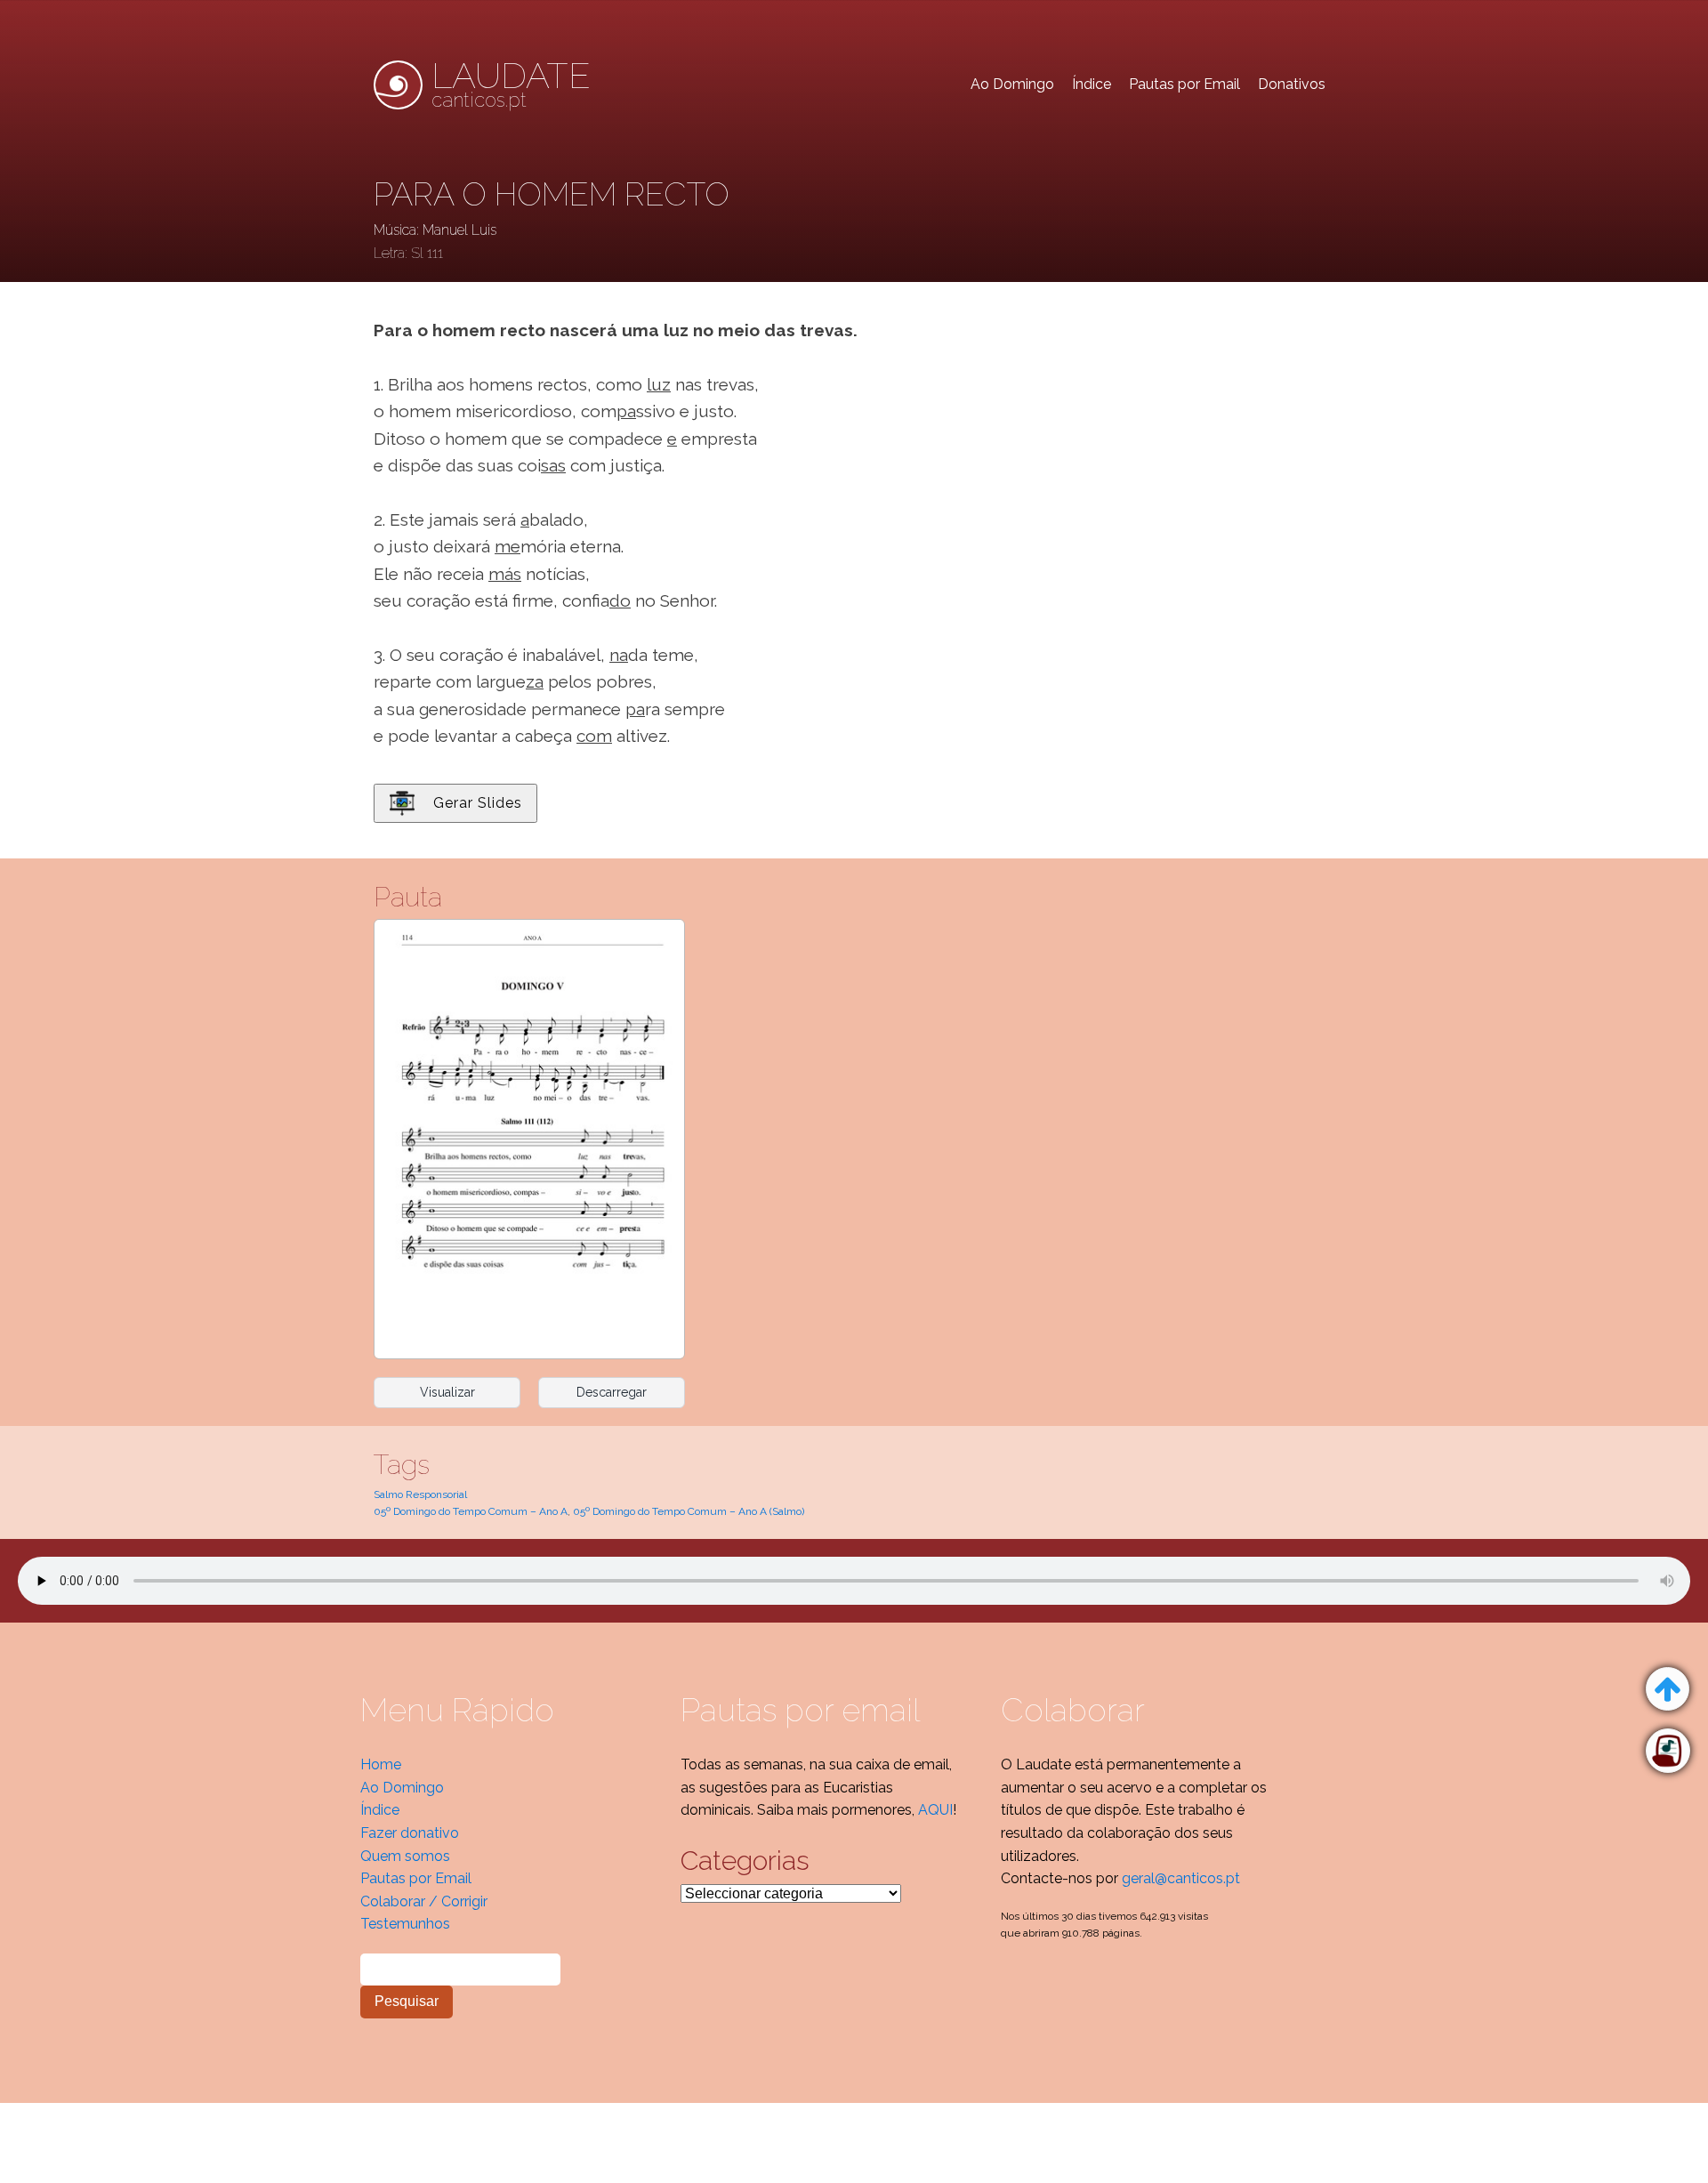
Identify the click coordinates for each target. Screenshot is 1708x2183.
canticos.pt (511, 85)
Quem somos (405, 1856)
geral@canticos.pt (1181, 1878)
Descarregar (612, 1392)
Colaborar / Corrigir (424, 1901)
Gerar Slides (478, 803)
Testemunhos (405, 1924)
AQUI (935, 1810)
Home (381, 1764)
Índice (1092, 84)
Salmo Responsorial (420, 1494)
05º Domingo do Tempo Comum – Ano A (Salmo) (689, 1511)
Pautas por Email (1184, 84)
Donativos (1292, 84)
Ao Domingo (1012, 84)
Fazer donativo (410, 1833)
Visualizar (447, 1392)
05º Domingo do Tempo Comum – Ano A (471, 1511)
